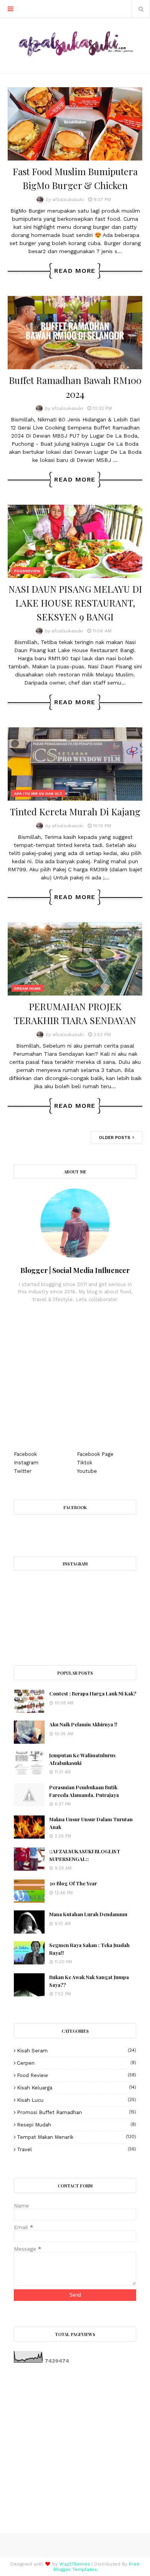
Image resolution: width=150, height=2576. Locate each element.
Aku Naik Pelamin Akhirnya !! (83, 1724)
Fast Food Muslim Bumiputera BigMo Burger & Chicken (75, 178)
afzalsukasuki (68, 199)
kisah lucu (77, 2100)
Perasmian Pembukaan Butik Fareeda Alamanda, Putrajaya (84, 1791)
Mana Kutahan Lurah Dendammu (88, 1914)
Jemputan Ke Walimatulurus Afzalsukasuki (82, 1759)
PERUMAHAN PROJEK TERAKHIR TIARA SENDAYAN (75, 1013)
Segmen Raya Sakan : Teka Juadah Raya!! (89, 1949)
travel (77, 2149)
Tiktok (85, 1463)
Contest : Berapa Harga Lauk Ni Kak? (93, 1693)
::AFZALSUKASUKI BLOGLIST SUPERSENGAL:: (85, 1855)
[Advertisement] (75, 1377)
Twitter (23, 1471)
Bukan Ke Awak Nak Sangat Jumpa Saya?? (89, 1981)
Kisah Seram (77, 2051)
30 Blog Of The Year (73, 1883)
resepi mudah (77, 2125)
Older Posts (115, 1138)
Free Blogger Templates (97, 2567)
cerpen (77, 2063)
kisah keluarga (77, 2088)
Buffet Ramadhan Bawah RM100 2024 (75, 387)
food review (77, 2075)
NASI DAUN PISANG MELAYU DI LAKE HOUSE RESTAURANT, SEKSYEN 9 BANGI (75, 603)
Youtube (87, 1471)
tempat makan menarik (77, 2137)
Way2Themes (75, 2564)
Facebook (25, 1454)
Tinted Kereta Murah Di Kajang (75, 811)
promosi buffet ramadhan (77, 2112)
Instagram (26, 1463)
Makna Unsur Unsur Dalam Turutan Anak (91, 1823)
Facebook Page (95, 1454)
